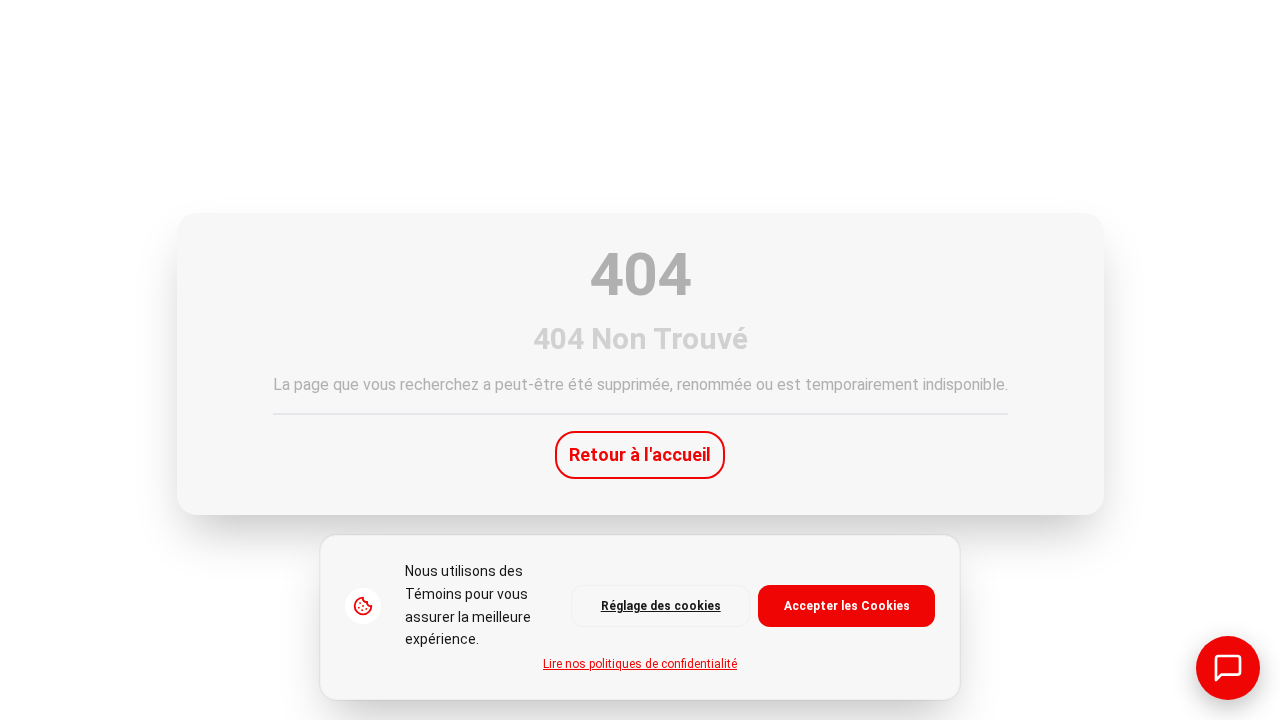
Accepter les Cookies (847, 606)
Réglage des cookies (661, 606)
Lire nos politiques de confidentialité (640, 664)
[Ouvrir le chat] (1228, 668)
